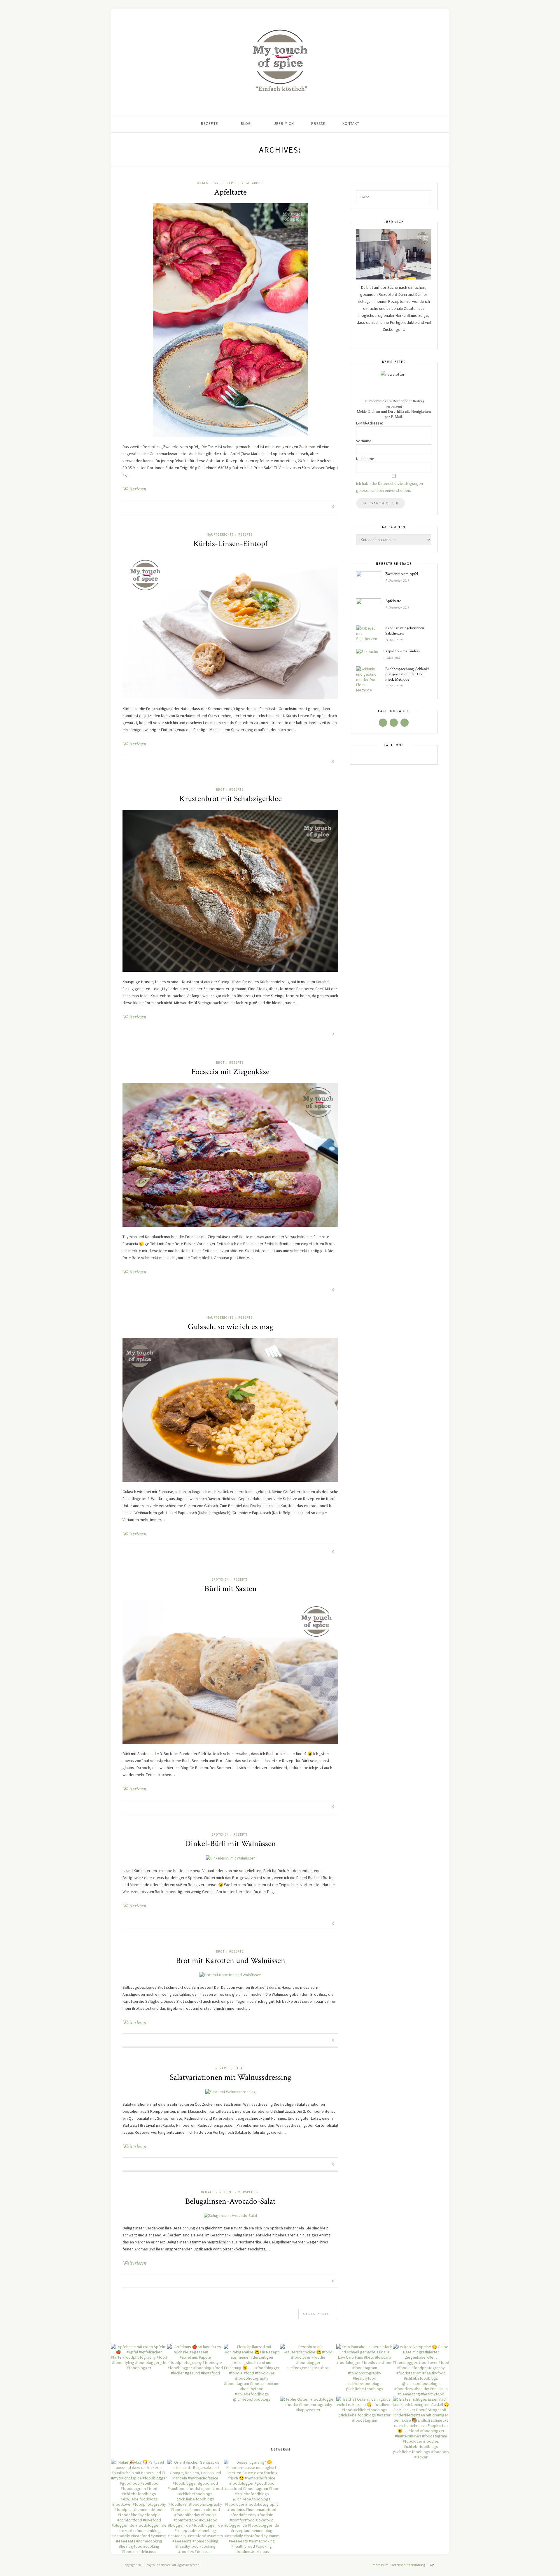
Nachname (365, 459)
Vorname (364, 441)
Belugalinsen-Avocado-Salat (230, 2201)
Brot (220, 789)
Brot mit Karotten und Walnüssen (231, 1961)
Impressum (380, 2565)
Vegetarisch (253, 183)
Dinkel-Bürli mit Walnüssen (230, 1844)
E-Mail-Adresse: (370, 423)
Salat (239, 2068)
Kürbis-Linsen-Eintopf (230, 544)
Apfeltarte (230, 192)
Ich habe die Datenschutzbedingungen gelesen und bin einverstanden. (390, 487)
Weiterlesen (134, 489)
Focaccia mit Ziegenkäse (230, 1072)
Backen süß (207, 183)
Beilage (208, 2192)
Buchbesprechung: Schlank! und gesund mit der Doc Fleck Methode (407, 674)
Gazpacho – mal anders (401, 651)
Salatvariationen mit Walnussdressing (231, 2077)
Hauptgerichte (220, 534)
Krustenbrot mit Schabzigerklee (231, 799)
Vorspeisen (249, 2192)
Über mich (284, 124)
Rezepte (210, 124)
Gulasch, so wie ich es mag (231, 1327)
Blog (246, 124)
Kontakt (351, 124)
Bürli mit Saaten (231, 1589)
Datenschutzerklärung (408, 2565)
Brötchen (220, 1579)
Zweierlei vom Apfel (402, 574)
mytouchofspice (159, 2565)
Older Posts (317, 2314)
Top (432, 2565)
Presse (318, 124)
